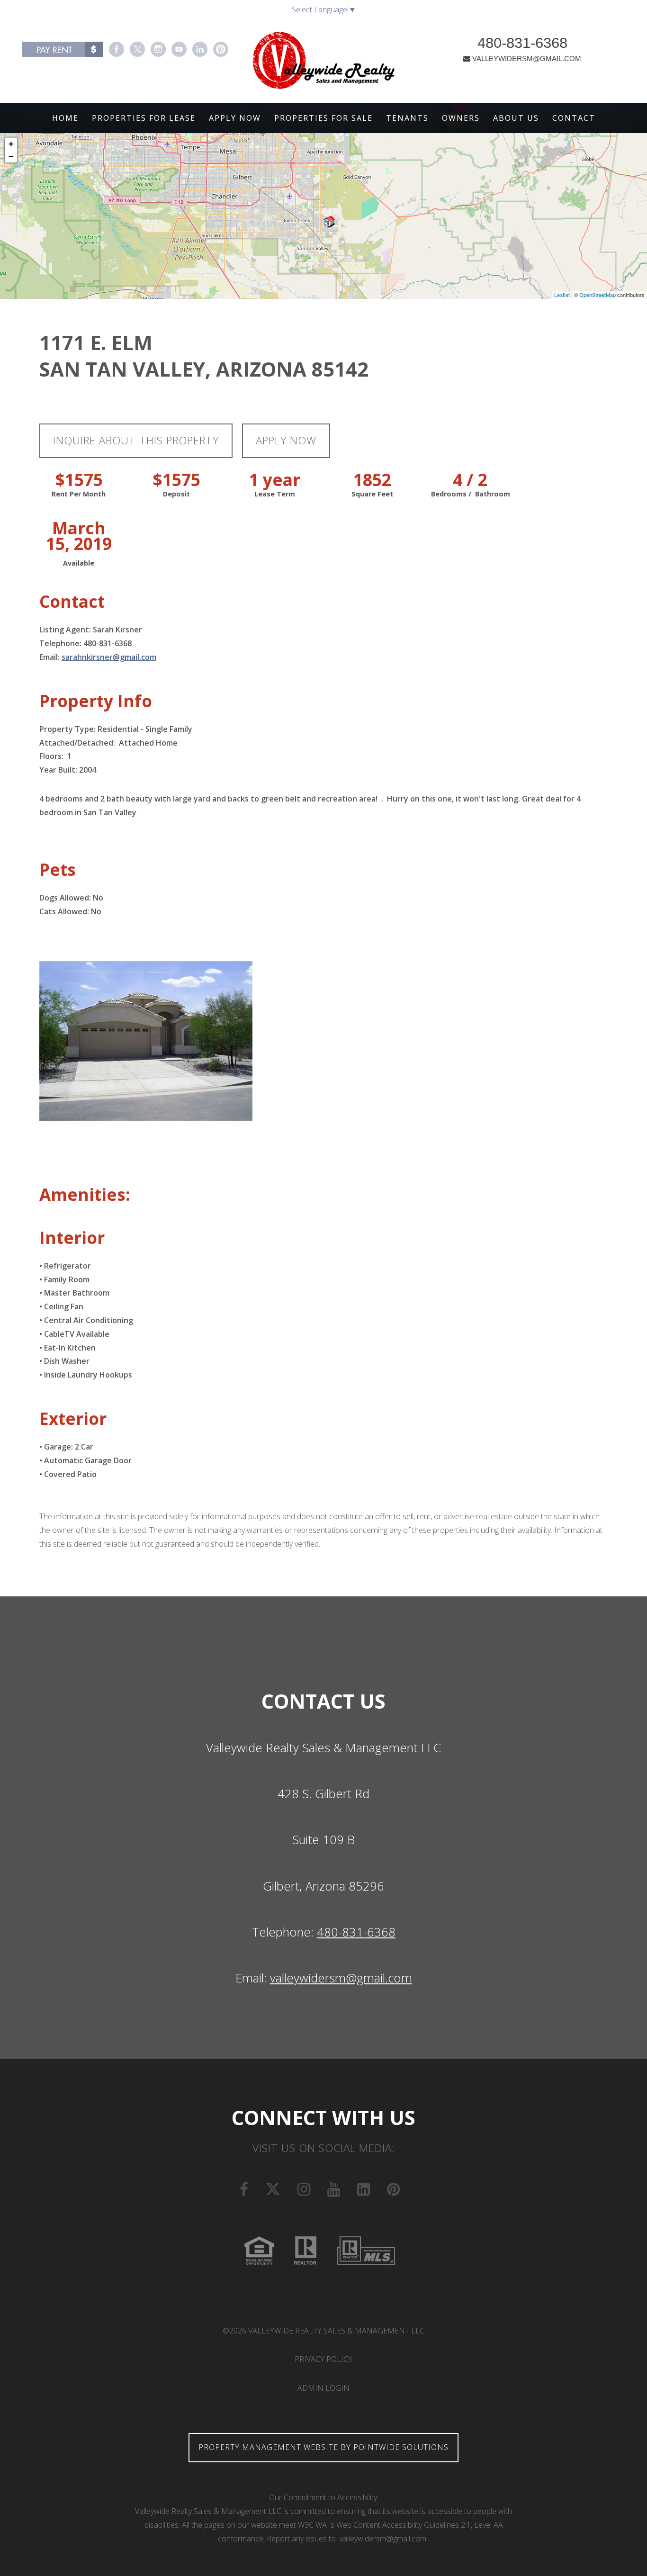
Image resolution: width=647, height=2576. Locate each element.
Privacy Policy (323, 2359)
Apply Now (235, 118)
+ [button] (11, 144)
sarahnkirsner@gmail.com (109, 657)
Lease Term (275, 494)
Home (65, 118)
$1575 (79, 480)
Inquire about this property (136, 440)
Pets (58, 869)
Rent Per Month (79, 494)
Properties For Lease (144, 118)
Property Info (96, 701)
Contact (574, 118)
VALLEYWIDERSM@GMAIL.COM (527, 59)
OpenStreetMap (598, 295)
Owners (461, 118)
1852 (372, 480)
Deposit (176, 494)
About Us (516, 118)
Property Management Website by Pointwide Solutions (323, 2447)
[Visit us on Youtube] (179, 49)
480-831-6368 (522, 43)
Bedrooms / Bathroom (471, 494)
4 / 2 (470, 480)
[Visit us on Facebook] (117, 49)
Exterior (73, 1419)
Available (79, 563)
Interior (72, 1238)
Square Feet (372, 494)
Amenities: (85, 1194)
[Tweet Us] (137, 49)
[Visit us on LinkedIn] (200, 49)
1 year (275, 480)
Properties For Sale (323, 118)
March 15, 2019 (79, 536)
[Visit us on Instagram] (158, 49)
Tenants (407, 118)
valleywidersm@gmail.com (341, 1978)
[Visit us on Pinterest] (221, 49)
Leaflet (562, 295)
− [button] (11, 156)
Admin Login (323, 2388)
